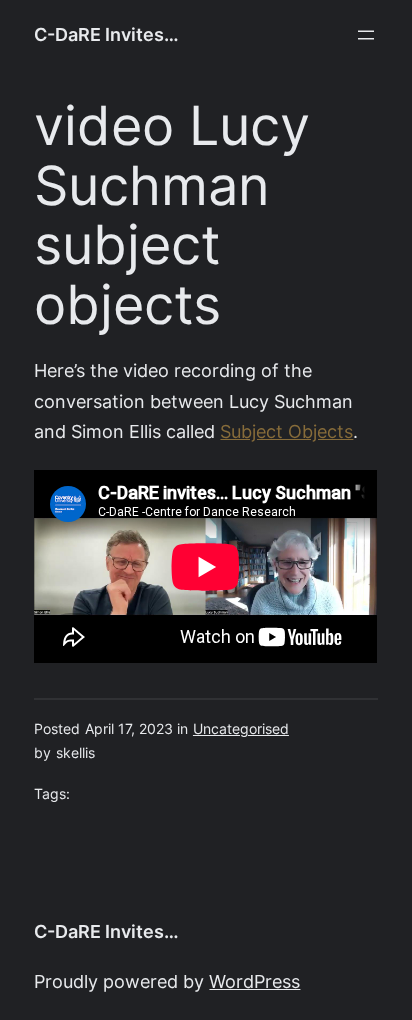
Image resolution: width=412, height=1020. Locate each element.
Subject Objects (286, 431)
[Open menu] (366, 35)
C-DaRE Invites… (106, 34)
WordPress (254, 981)
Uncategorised (241, 729)
